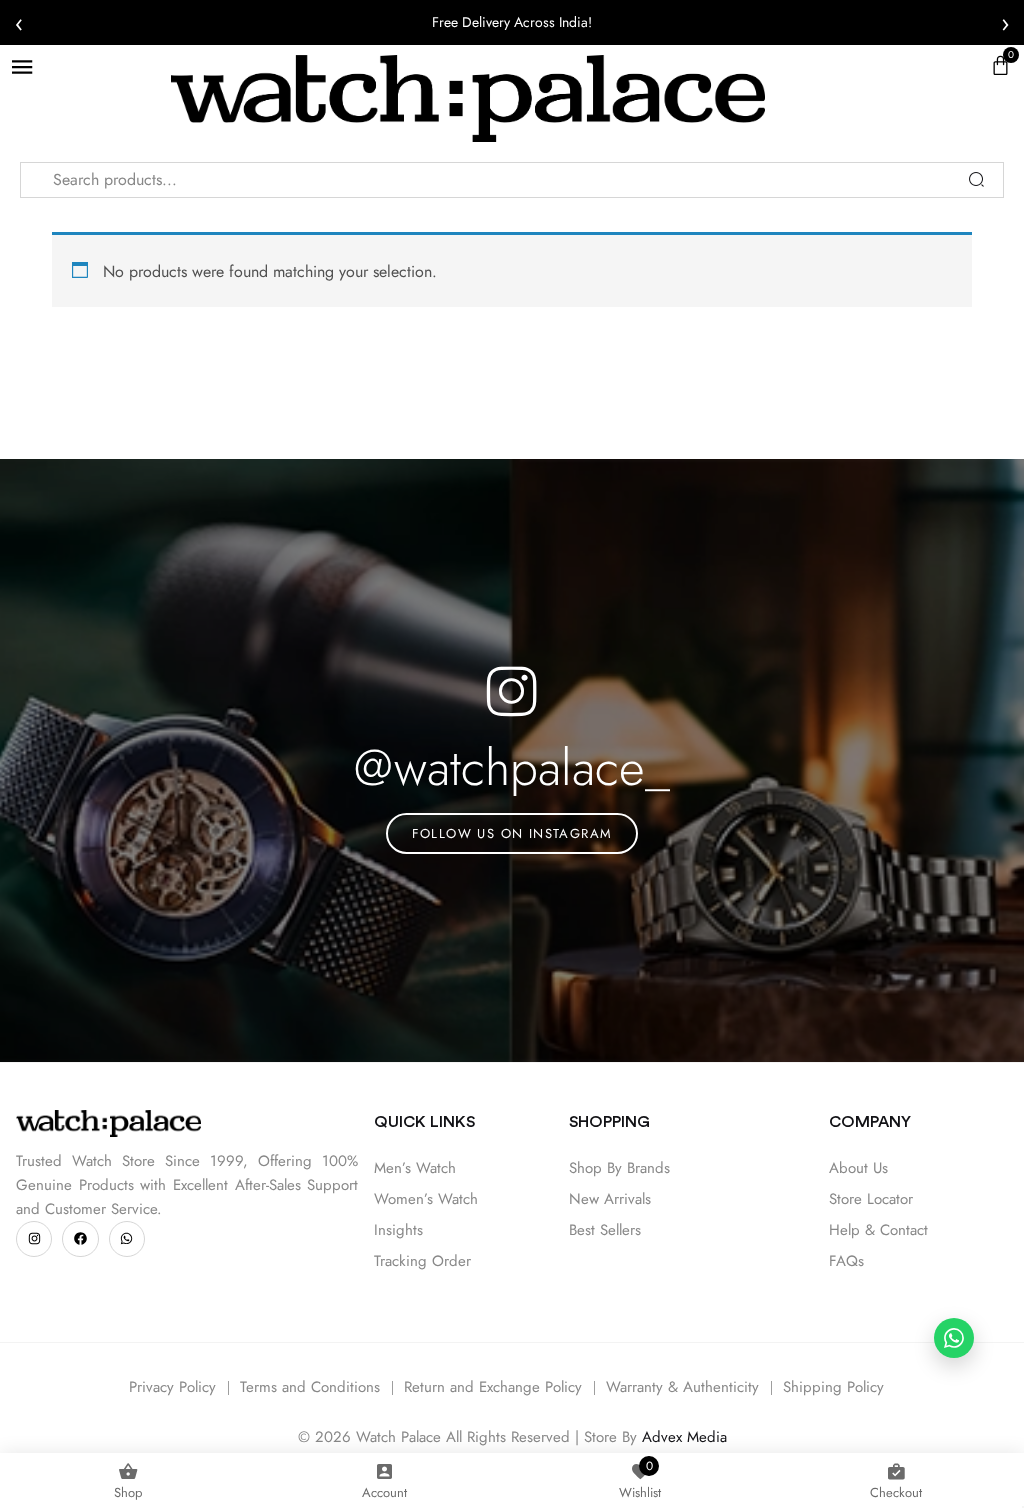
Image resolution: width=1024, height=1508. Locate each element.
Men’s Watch (415, 1168)
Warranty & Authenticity (682, 1387)
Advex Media (684, 1437)
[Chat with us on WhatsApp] (954, 1338)
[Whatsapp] (127, 1239)
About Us (858, 1168)
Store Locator (871, 1199)
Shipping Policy (833, 1387)
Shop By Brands (619, 1168)
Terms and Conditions (310, 1387)
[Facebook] (80, 1239)
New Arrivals (610, 1199)
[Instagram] (34, 1239)
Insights (398, 1230)
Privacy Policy (172, 1387)
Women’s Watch (426, 1199)
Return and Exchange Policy (493, 1387)
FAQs (846, 1261)
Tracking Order (422, 1261)
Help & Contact (878, 1230)
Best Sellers (605, 1230)
